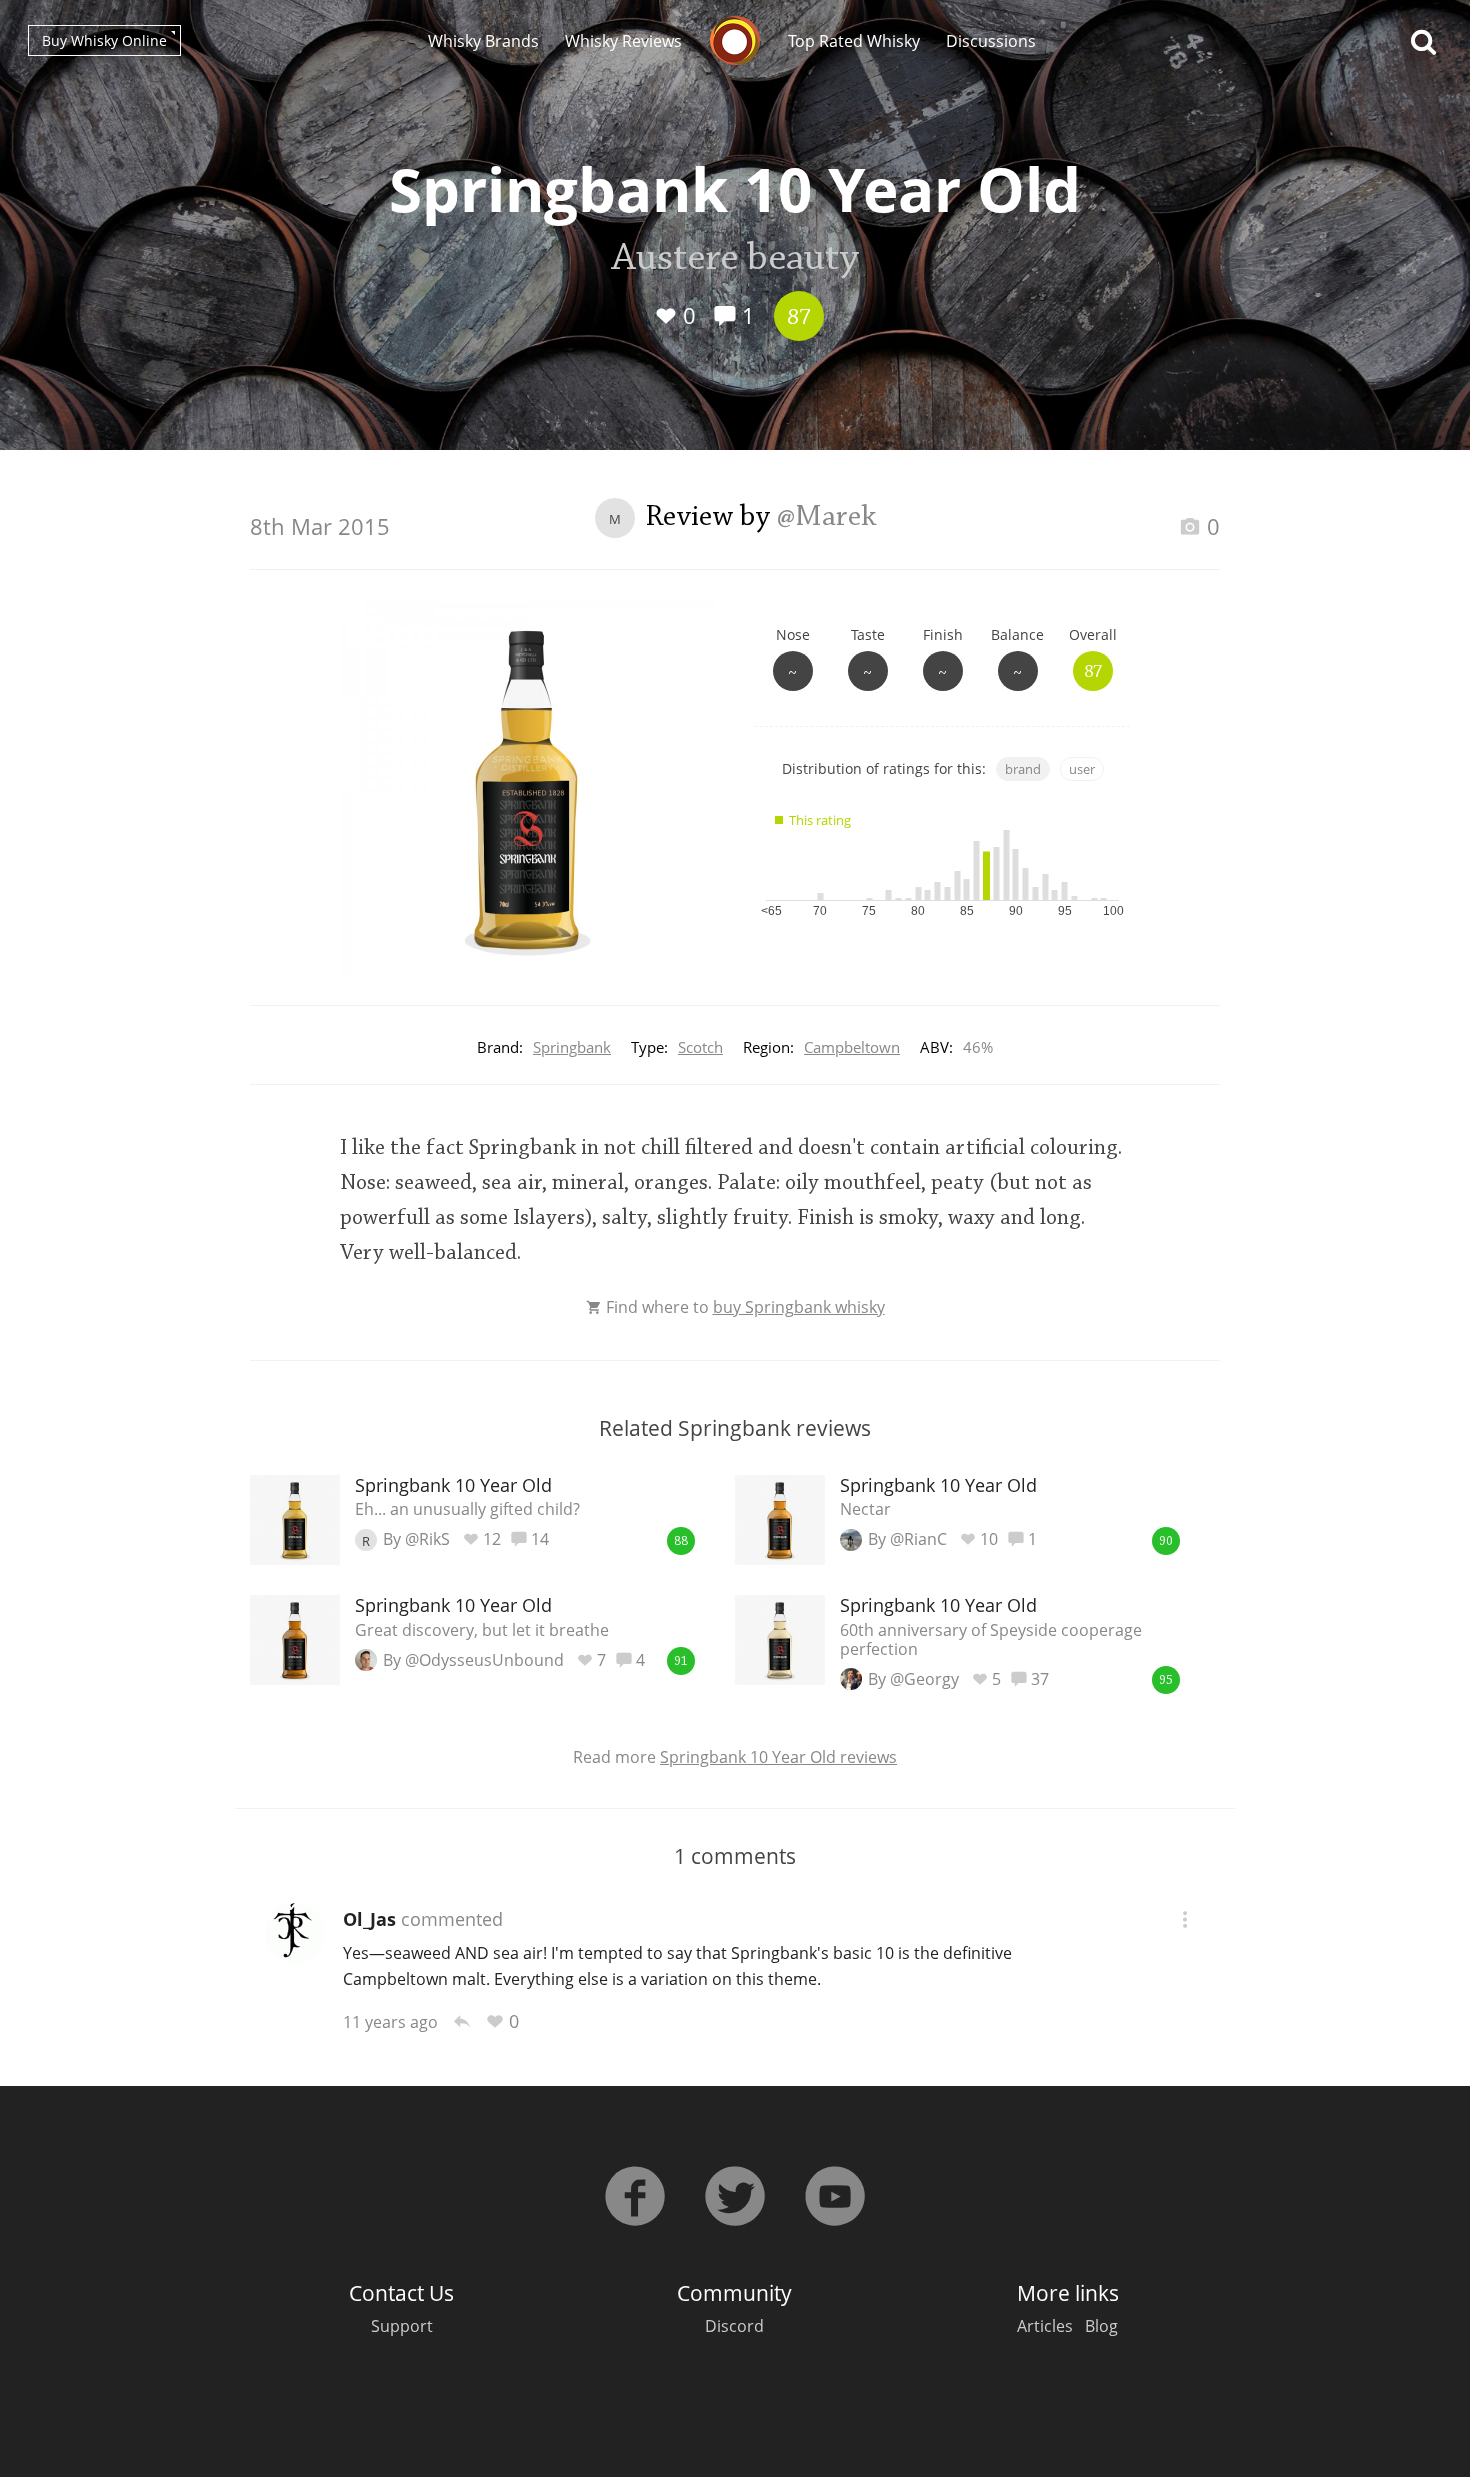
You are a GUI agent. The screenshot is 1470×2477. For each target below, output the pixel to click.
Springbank (572, 1047)
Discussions (991, 41)
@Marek (826, 518)
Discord (734, 2326)
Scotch (700, 1047)
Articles (1045, 2326)
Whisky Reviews (623, 41)
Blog (1101, 2326)
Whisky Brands (483, 41)
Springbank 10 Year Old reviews (778, 1757)
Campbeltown (852, 1047)
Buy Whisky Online (104, 40)
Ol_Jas (369, 1919)
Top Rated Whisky (854, 41)
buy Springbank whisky (799, 1307)
